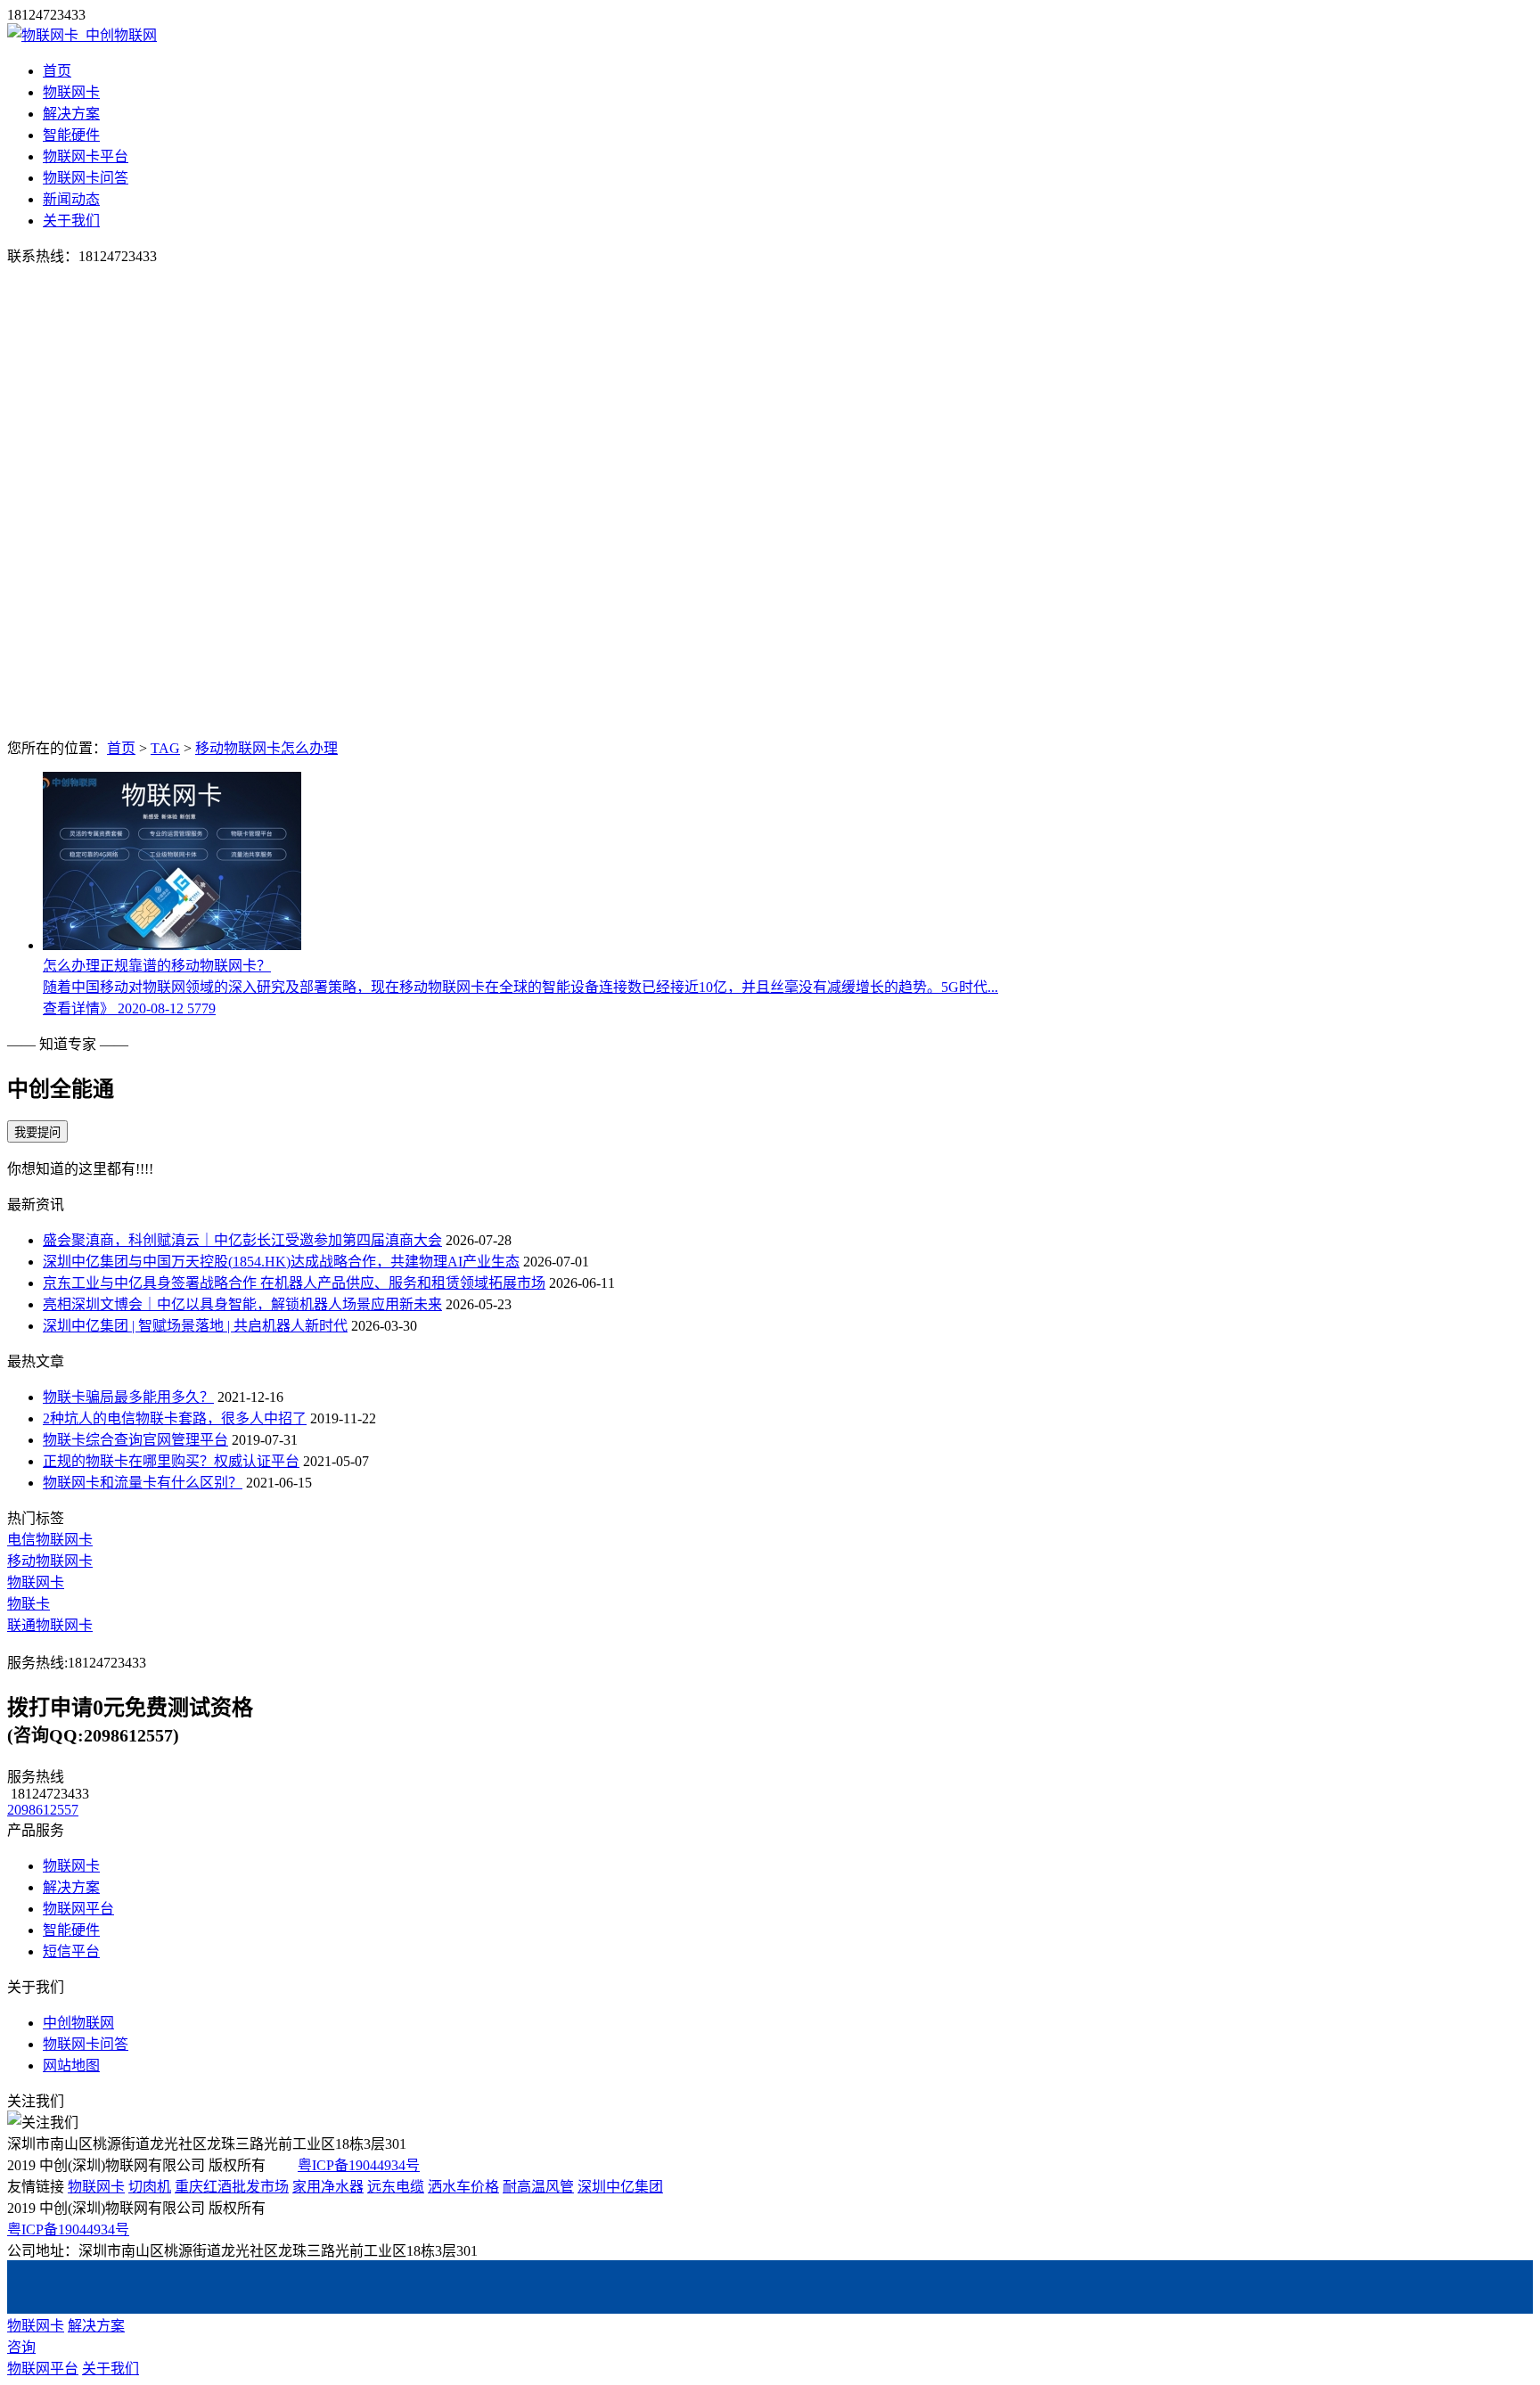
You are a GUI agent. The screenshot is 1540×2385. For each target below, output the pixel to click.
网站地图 (71, 2065)
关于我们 (71, 221)
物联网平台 (78, 1909)
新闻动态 (71, 199)
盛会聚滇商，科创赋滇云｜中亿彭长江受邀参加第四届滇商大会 (242, 1240)
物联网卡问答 (86, 178)
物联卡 (29, 1604)
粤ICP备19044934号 (359, 2165)
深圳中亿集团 (620, 2187)
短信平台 (71, 1951)
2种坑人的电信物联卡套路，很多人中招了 (175, 1418)
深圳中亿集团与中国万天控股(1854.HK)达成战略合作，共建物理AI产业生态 (281, 1262)
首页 (57, 71)
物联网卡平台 (86, 156)
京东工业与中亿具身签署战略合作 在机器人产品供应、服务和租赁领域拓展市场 (294, 1283)
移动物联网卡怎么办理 (266, 748)
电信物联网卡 (50, 1540)
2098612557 (43, 1810)
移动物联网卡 (50, 1561)
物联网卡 (71, 92)
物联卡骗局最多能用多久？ (128, 1397)
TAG (165, 748)
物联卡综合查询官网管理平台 (135, 1440)
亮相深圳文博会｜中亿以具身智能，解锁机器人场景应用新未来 (242, 1304)
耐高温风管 (538, 2187)
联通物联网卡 (50, 1625)
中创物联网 (78, 2023)
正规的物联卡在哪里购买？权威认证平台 (171, 1461)
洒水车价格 (463, 2187)
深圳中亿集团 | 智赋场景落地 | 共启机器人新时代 (195, 1326)
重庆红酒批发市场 (232, 2187)
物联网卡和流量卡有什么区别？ (143, 1483)
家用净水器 (328, 2187)
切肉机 (150, 2187)
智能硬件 (71, 135)
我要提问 (37, 1132)
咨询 (21, 2347)
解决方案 (71, 114)
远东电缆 (396, 2187)
